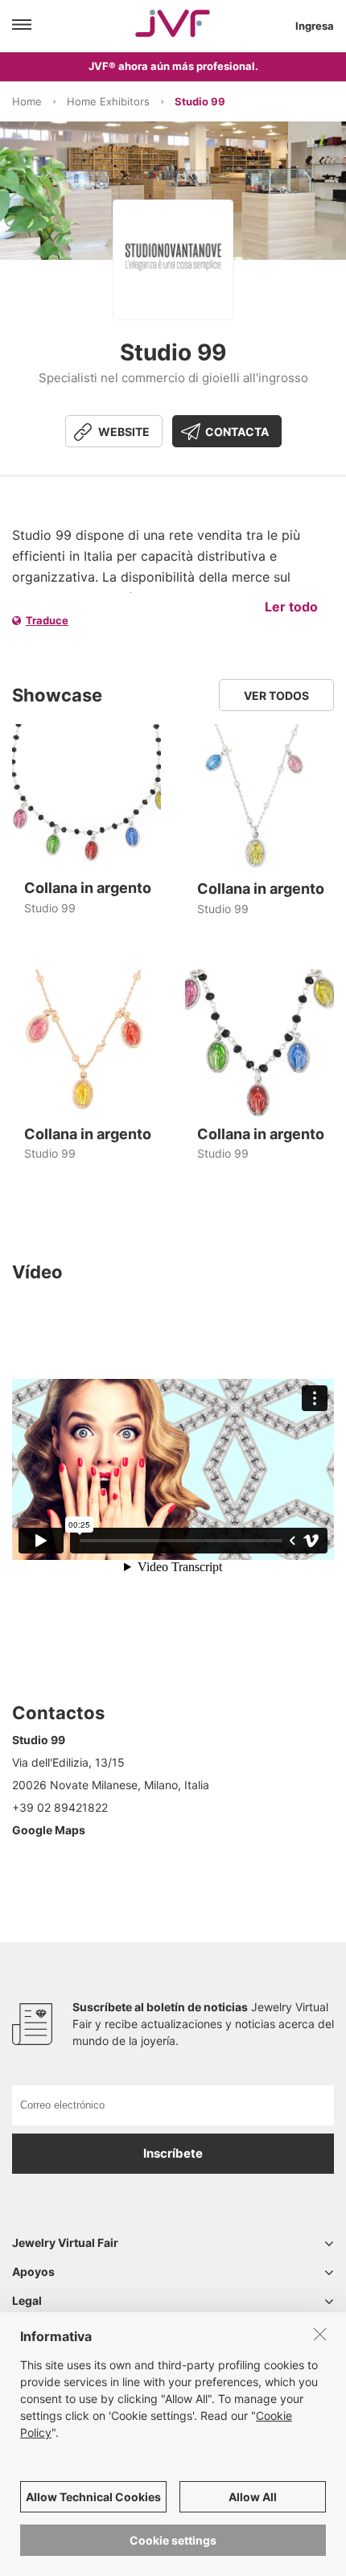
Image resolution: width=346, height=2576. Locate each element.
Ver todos (276, 695)
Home (27, 101)
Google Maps (49, 1830)
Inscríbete (173, 2153)
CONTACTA (237, 432)
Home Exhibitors (108, 101)
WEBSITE (124, 432)
